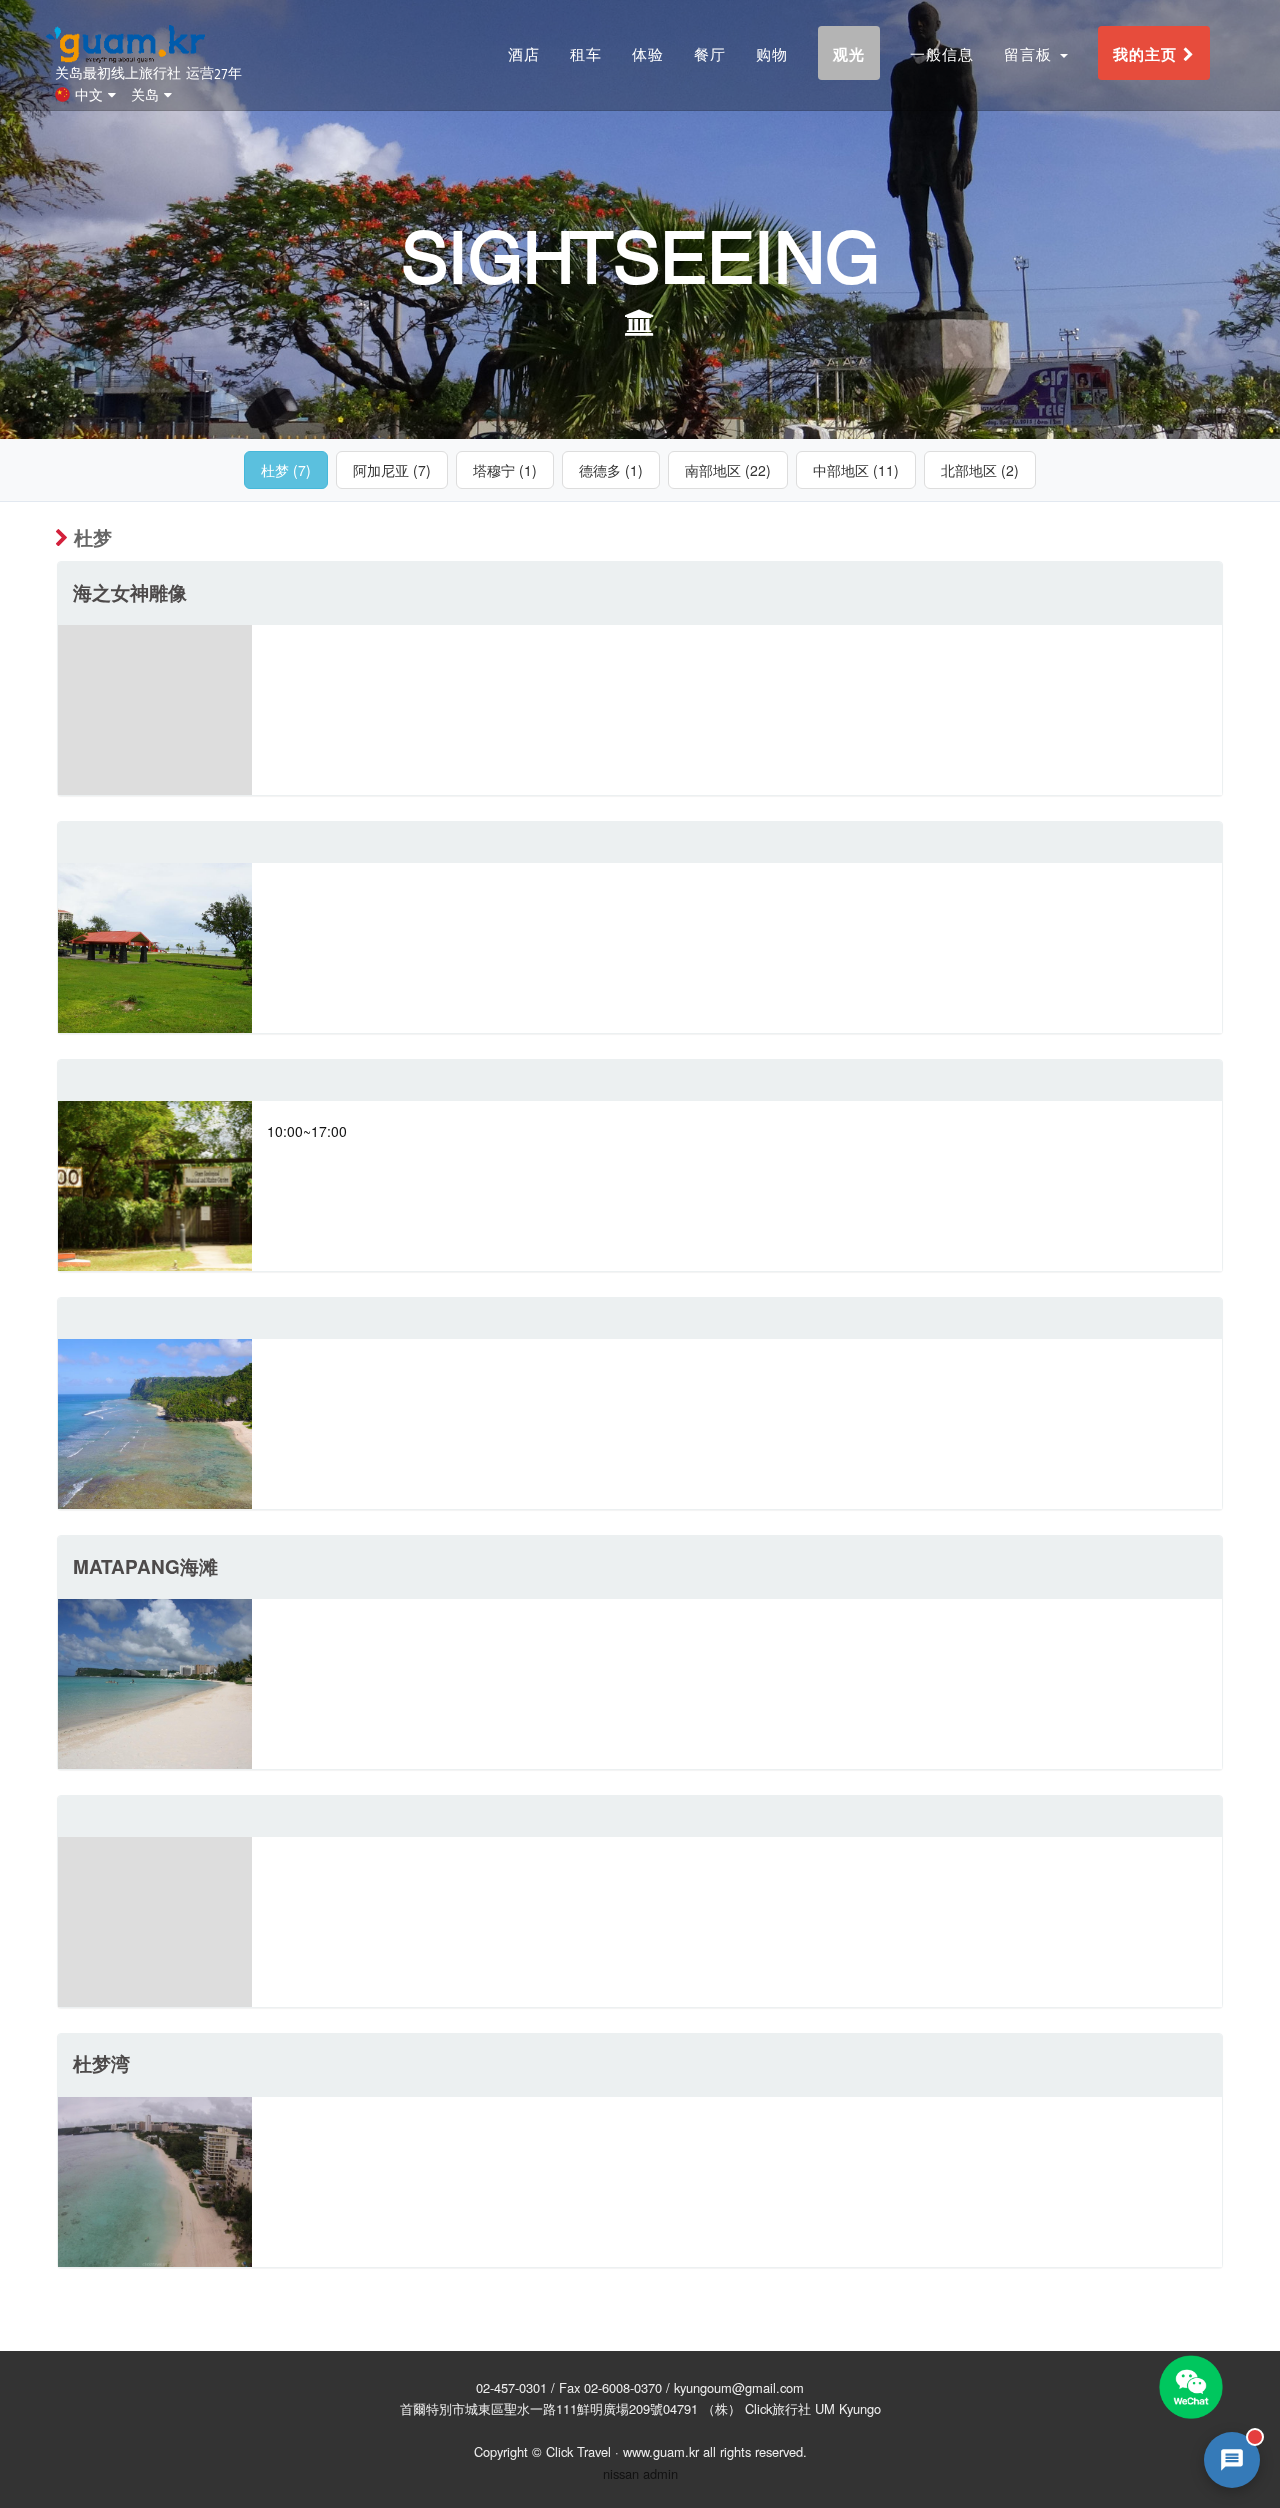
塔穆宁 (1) (505, 470)
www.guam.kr (661, 2451)
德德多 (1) (611, 470)
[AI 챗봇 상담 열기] (1232, 2460)
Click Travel (578, 2451)
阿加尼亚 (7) (392, 470)
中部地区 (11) (856, 470)
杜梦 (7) (286, 470)
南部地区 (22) (728, 470)
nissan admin (640, 2473)
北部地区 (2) (980, 470)
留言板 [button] (1031, 53)
